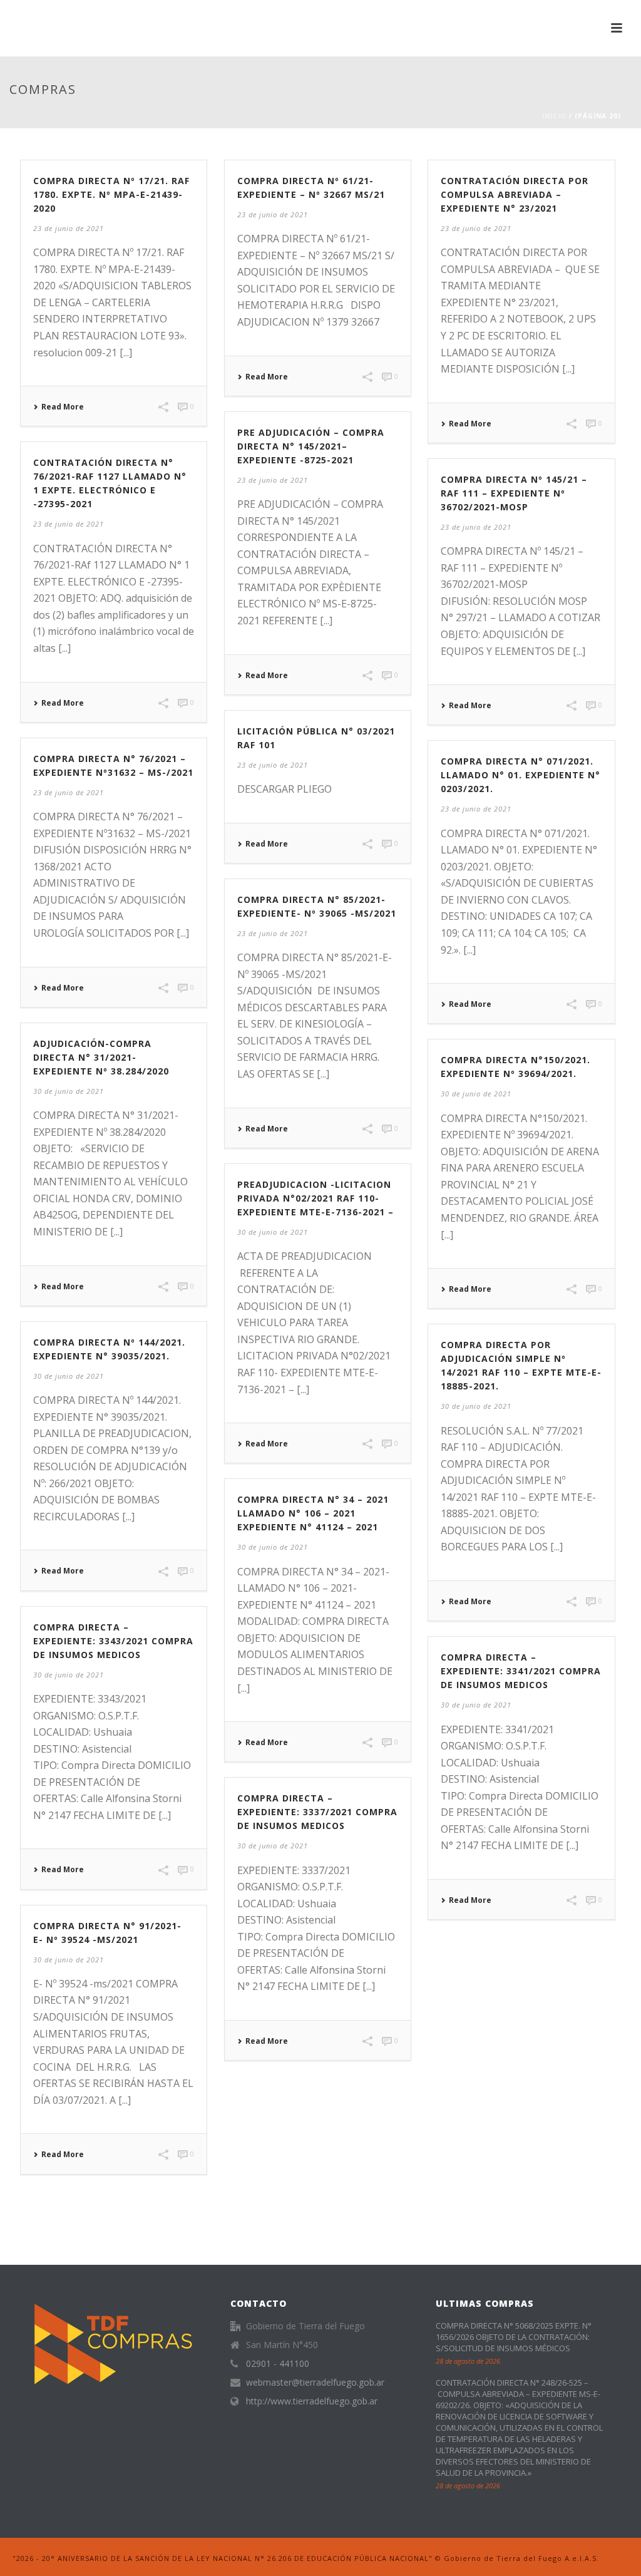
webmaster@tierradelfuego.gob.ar (315, 2383)
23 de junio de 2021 (69, 228)
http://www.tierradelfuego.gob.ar (312, 2401)
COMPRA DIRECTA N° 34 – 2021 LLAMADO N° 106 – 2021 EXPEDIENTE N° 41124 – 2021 (313, 1513)
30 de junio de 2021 (69, 1091)
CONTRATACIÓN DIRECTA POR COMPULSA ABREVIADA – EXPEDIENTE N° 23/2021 (515, 194)
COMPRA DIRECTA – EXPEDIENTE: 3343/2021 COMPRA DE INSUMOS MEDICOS (113, 1641)
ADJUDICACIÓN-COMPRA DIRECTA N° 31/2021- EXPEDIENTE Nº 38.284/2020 (101, 1057)
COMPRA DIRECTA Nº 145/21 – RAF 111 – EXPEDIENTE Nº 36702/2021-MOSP (514, 493)
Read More (63, 407)
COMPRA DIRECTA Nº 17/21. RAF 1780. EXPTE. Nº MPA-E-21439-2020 (111, 194)
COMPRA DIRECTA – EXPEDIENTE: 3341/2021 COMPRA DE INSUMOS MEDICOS (521, 1671)
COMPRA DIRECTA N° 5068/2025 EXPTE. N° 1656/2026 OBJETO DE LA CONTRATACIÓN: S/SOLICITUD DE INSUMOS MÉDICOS (514, 2337)
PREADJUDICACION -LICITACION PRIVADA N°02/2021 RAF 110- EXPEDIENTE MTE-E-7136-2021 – (315, 1198)
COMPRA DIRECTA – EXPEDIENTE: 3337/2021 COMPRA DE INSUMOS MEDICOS (317, 1812)
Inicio (554, 116)
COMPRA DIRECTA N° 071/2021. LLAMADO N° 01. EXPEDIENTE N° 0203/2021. (520, 775)
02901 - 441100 (278, 2364)
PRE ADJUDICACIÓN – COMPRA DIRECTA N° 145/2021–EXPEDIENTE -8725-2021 (311, 446)
